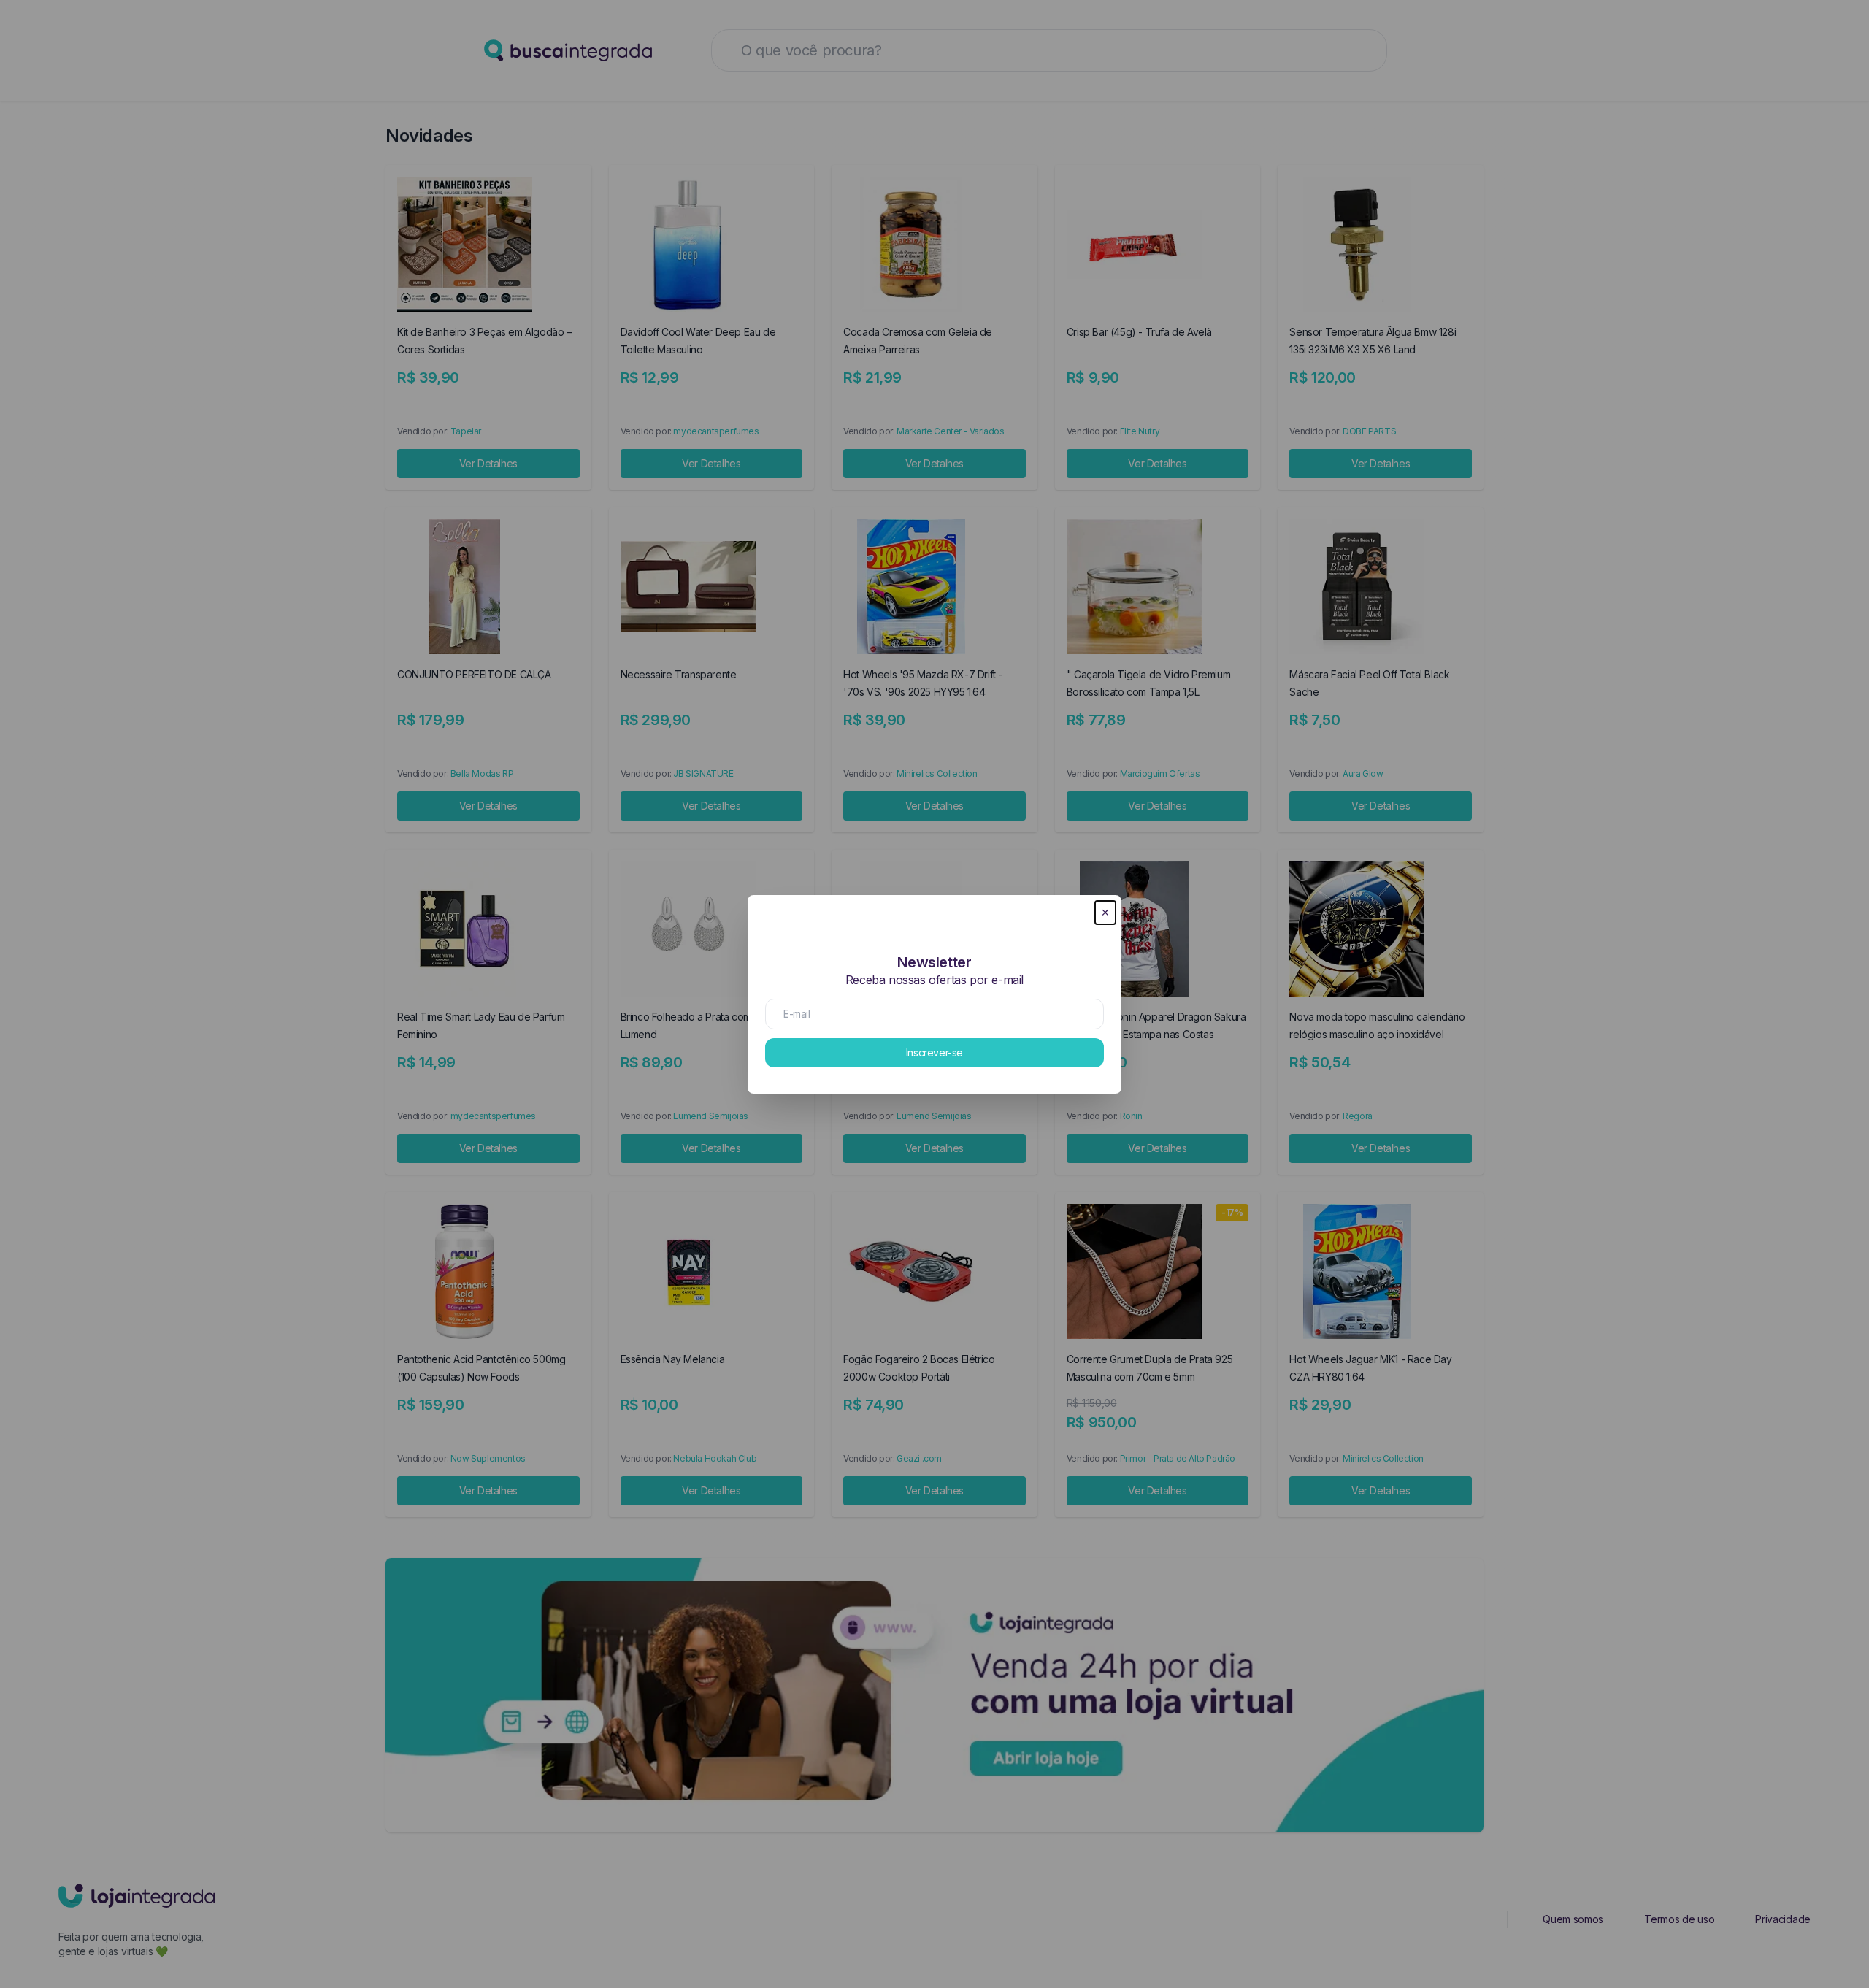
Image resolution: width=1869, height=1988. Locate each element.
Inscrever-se (934, 1052)
